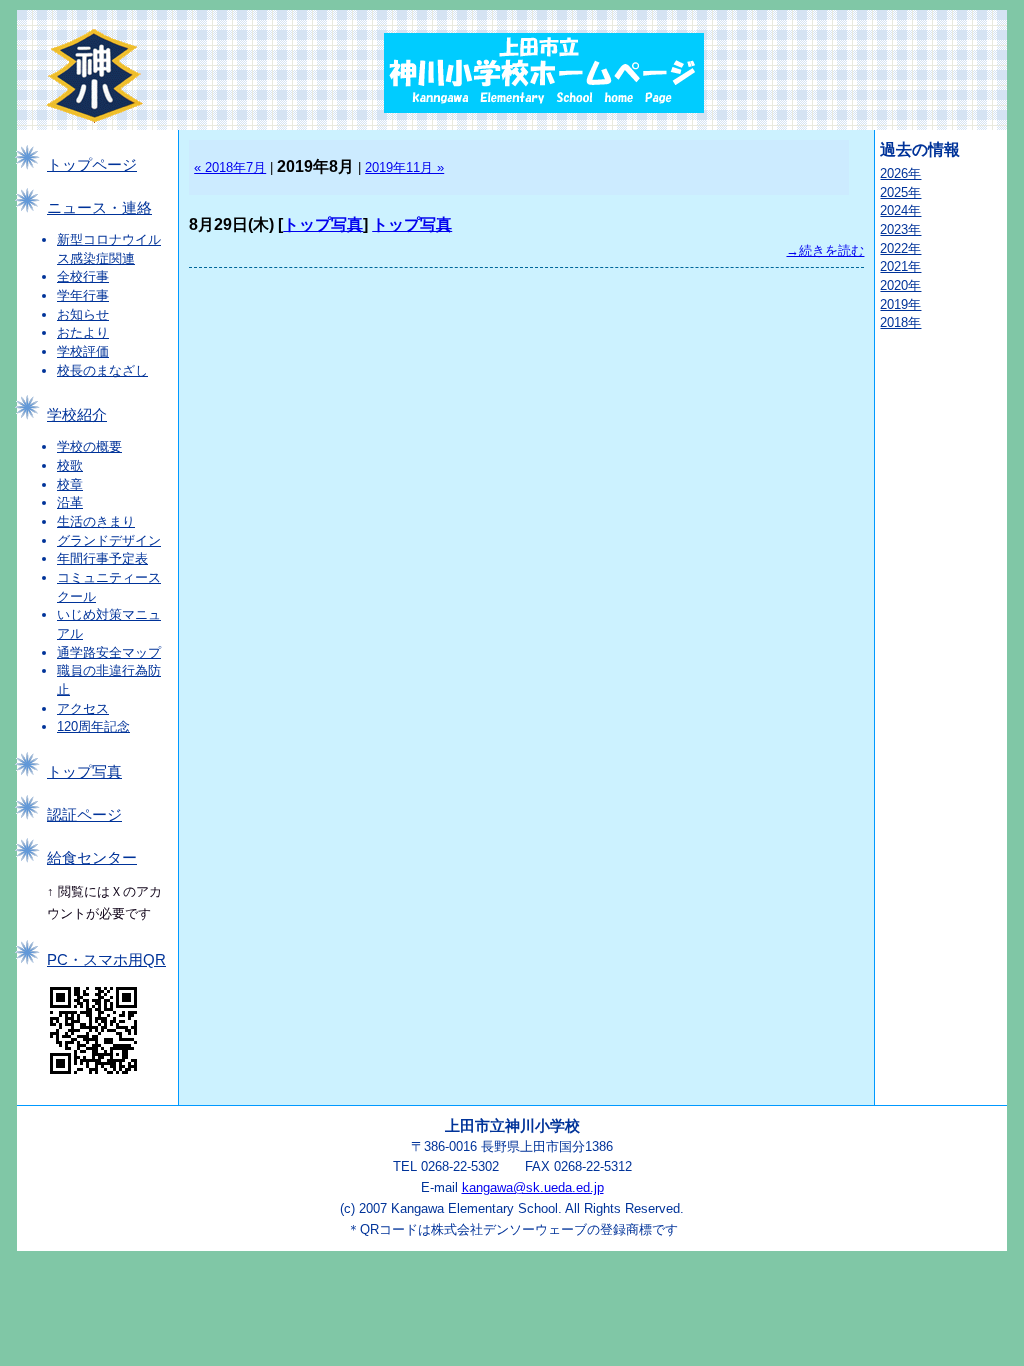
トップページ (92, 165)
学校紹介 (77, 415)
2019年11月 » (404, 167)
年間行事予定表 (102, 558)
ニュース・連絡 (99, 208)
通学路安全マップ (109, 652)
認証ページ (84, 815)
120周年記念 (93, 726)
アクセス (83, 708)
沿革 (70, 502)
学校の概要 (89, 446)
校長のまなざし (102, 370)
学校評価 (83, 351)
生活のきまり (96, 521)
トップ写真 (84, 772)
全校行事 (83, 276)
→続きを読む (825, 250)
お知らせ (83, 314)
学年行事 (83, 295)
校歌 (70, 465)
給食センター (92, 858)
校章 (70, 484)
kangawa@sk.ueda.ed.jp (533, 1187)
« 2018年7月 (230, 167)
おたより (83, 332)
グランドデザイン (109, 540)
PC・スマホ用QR (106, 960)
